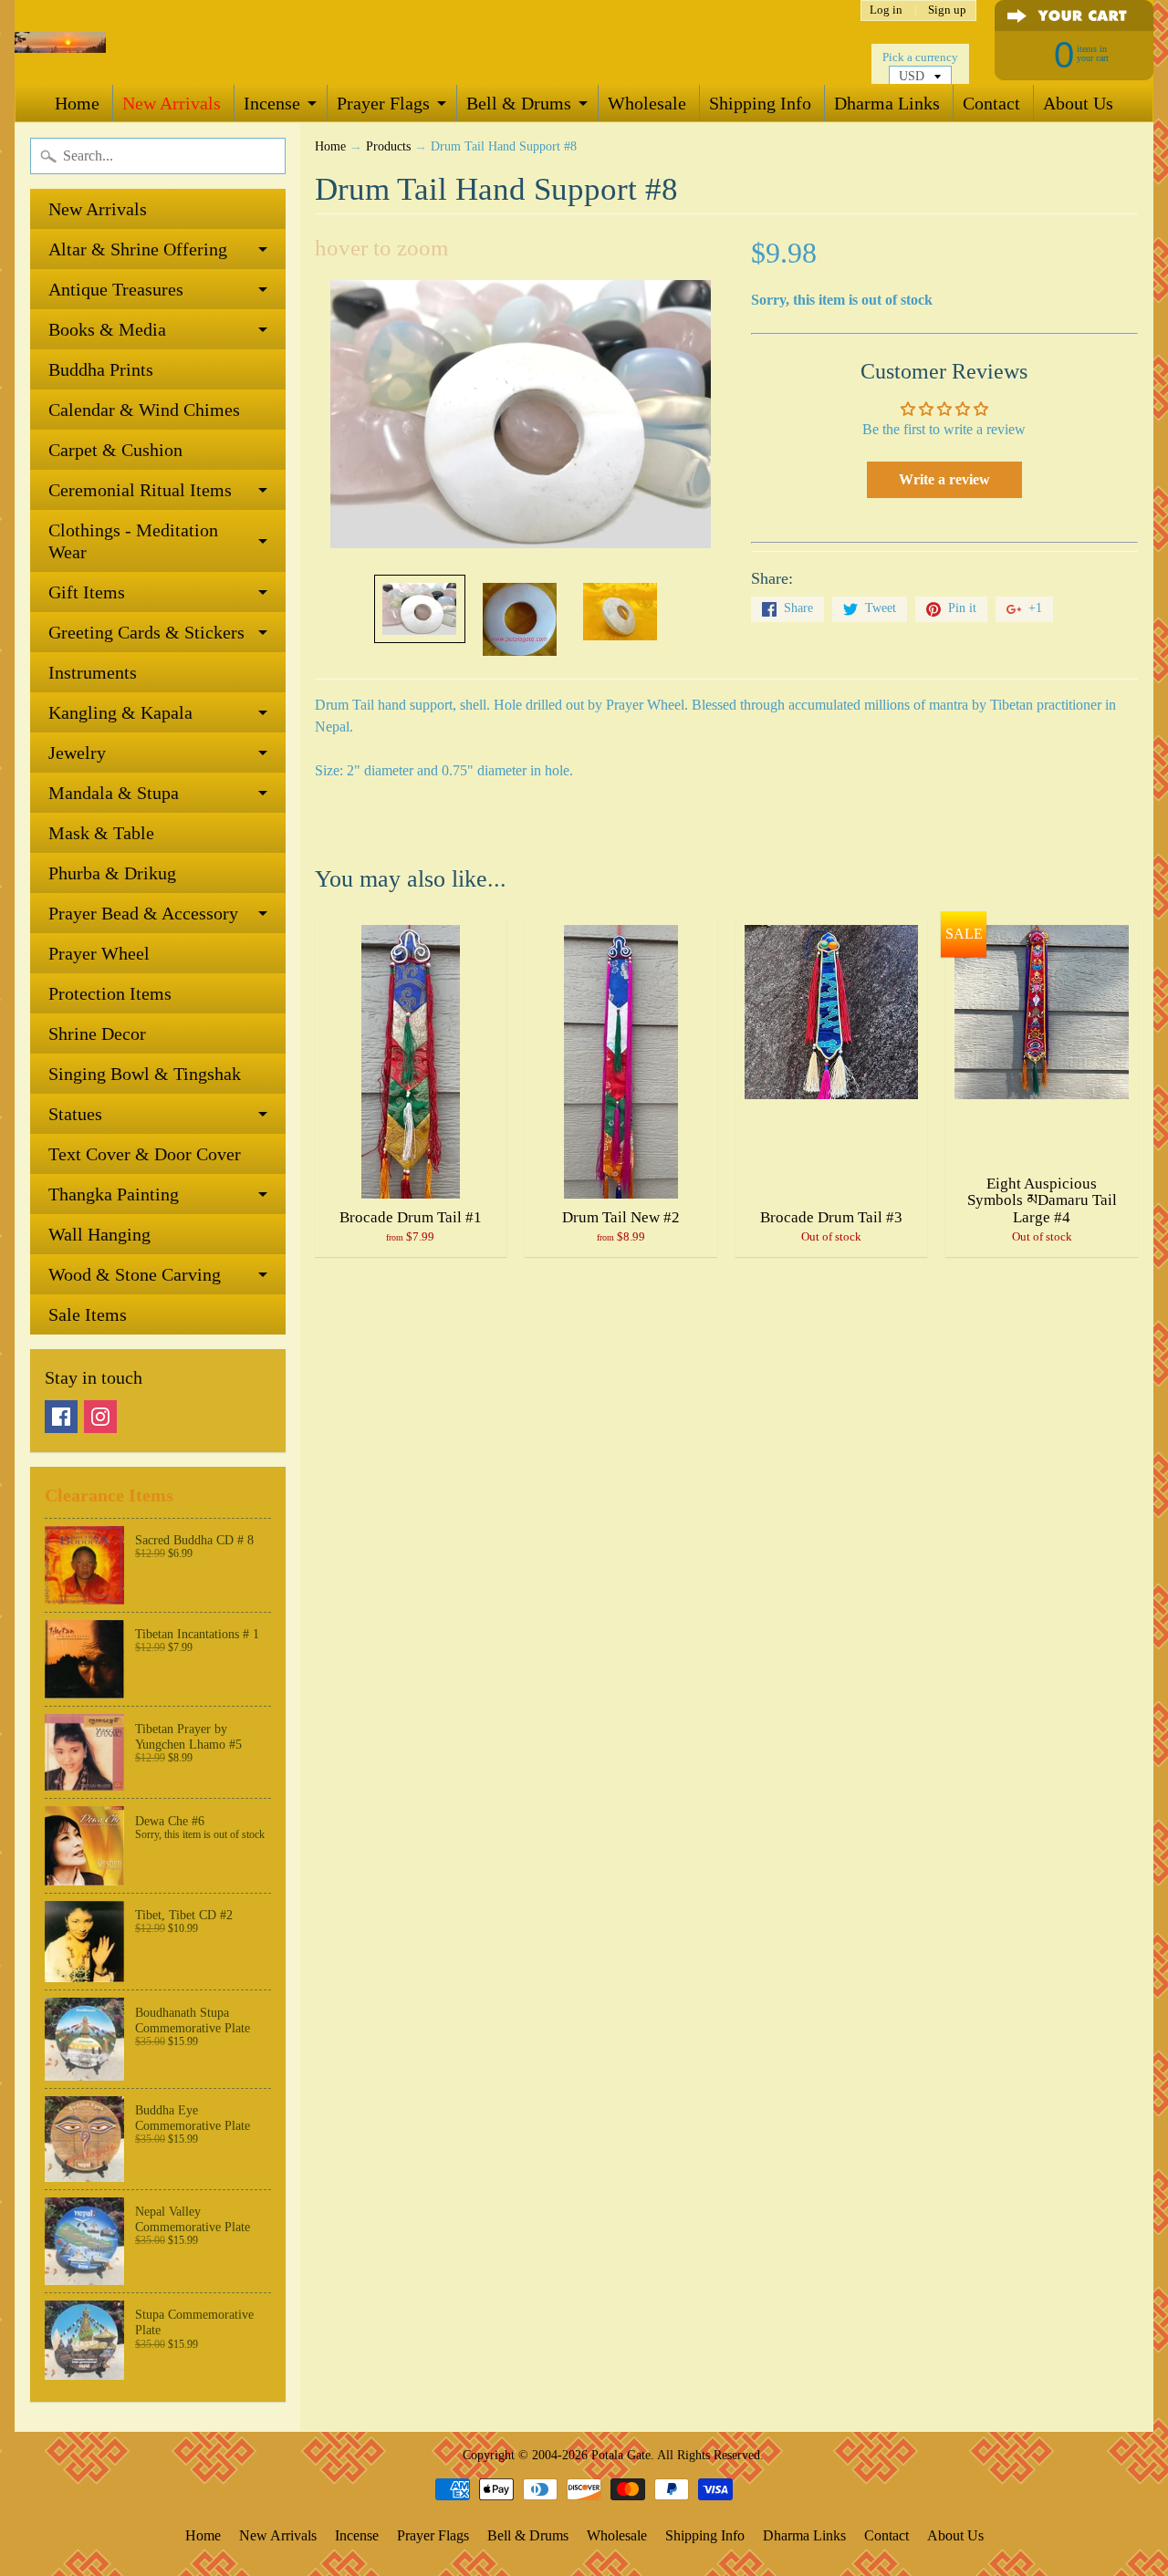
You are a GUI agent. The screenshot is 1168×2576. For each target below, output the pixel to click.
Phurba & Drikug (112, 873)
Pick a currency (920, 57)
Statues (75, 1114)
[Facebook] (61, 1417)
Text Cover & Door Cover (145, 1154)
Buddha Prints (101, 369)
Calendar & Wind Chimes (144, 410)
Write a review (944, 479)
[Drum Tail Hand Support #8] (420, 609)
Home (77, 103)
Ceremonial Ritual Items (140, 490)
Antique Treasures (116, 289)
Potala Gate (621, 2455)
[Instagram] (100, 1417)
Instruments (93, 672)
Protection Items (110, 993)
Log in (886, 10)
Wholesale (647, 103)
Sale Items (88, 1314)
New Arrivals (172, 103)
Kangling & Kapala (120, 712)
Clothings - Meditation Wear (133, 541)
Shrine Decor (97, 1034)
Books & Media (107, 329)
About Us (1078, 103)
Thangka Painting (114, 1194)
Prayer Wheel (99, 953)
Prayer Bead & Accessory (143, 913)
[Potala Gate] (60, 42)
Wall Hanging (99, 1234)
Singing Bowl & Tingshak (145, 1074)
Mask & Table (101, 833)
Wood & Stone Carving (135, 1274)
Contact (991, 103)
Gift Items (87, 592)
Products (388, 146)
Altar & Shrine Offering (138, 249)
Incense (272, 103)
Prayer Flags (383, 103)
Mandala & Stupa (114, 793)
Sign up (947, 10)
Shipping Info (760, 103)
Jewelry (77, 753)
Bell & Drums (519, 103)
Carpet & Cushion (115, 450)
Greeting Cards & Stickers (146, 632)
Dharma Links (887, 103)
